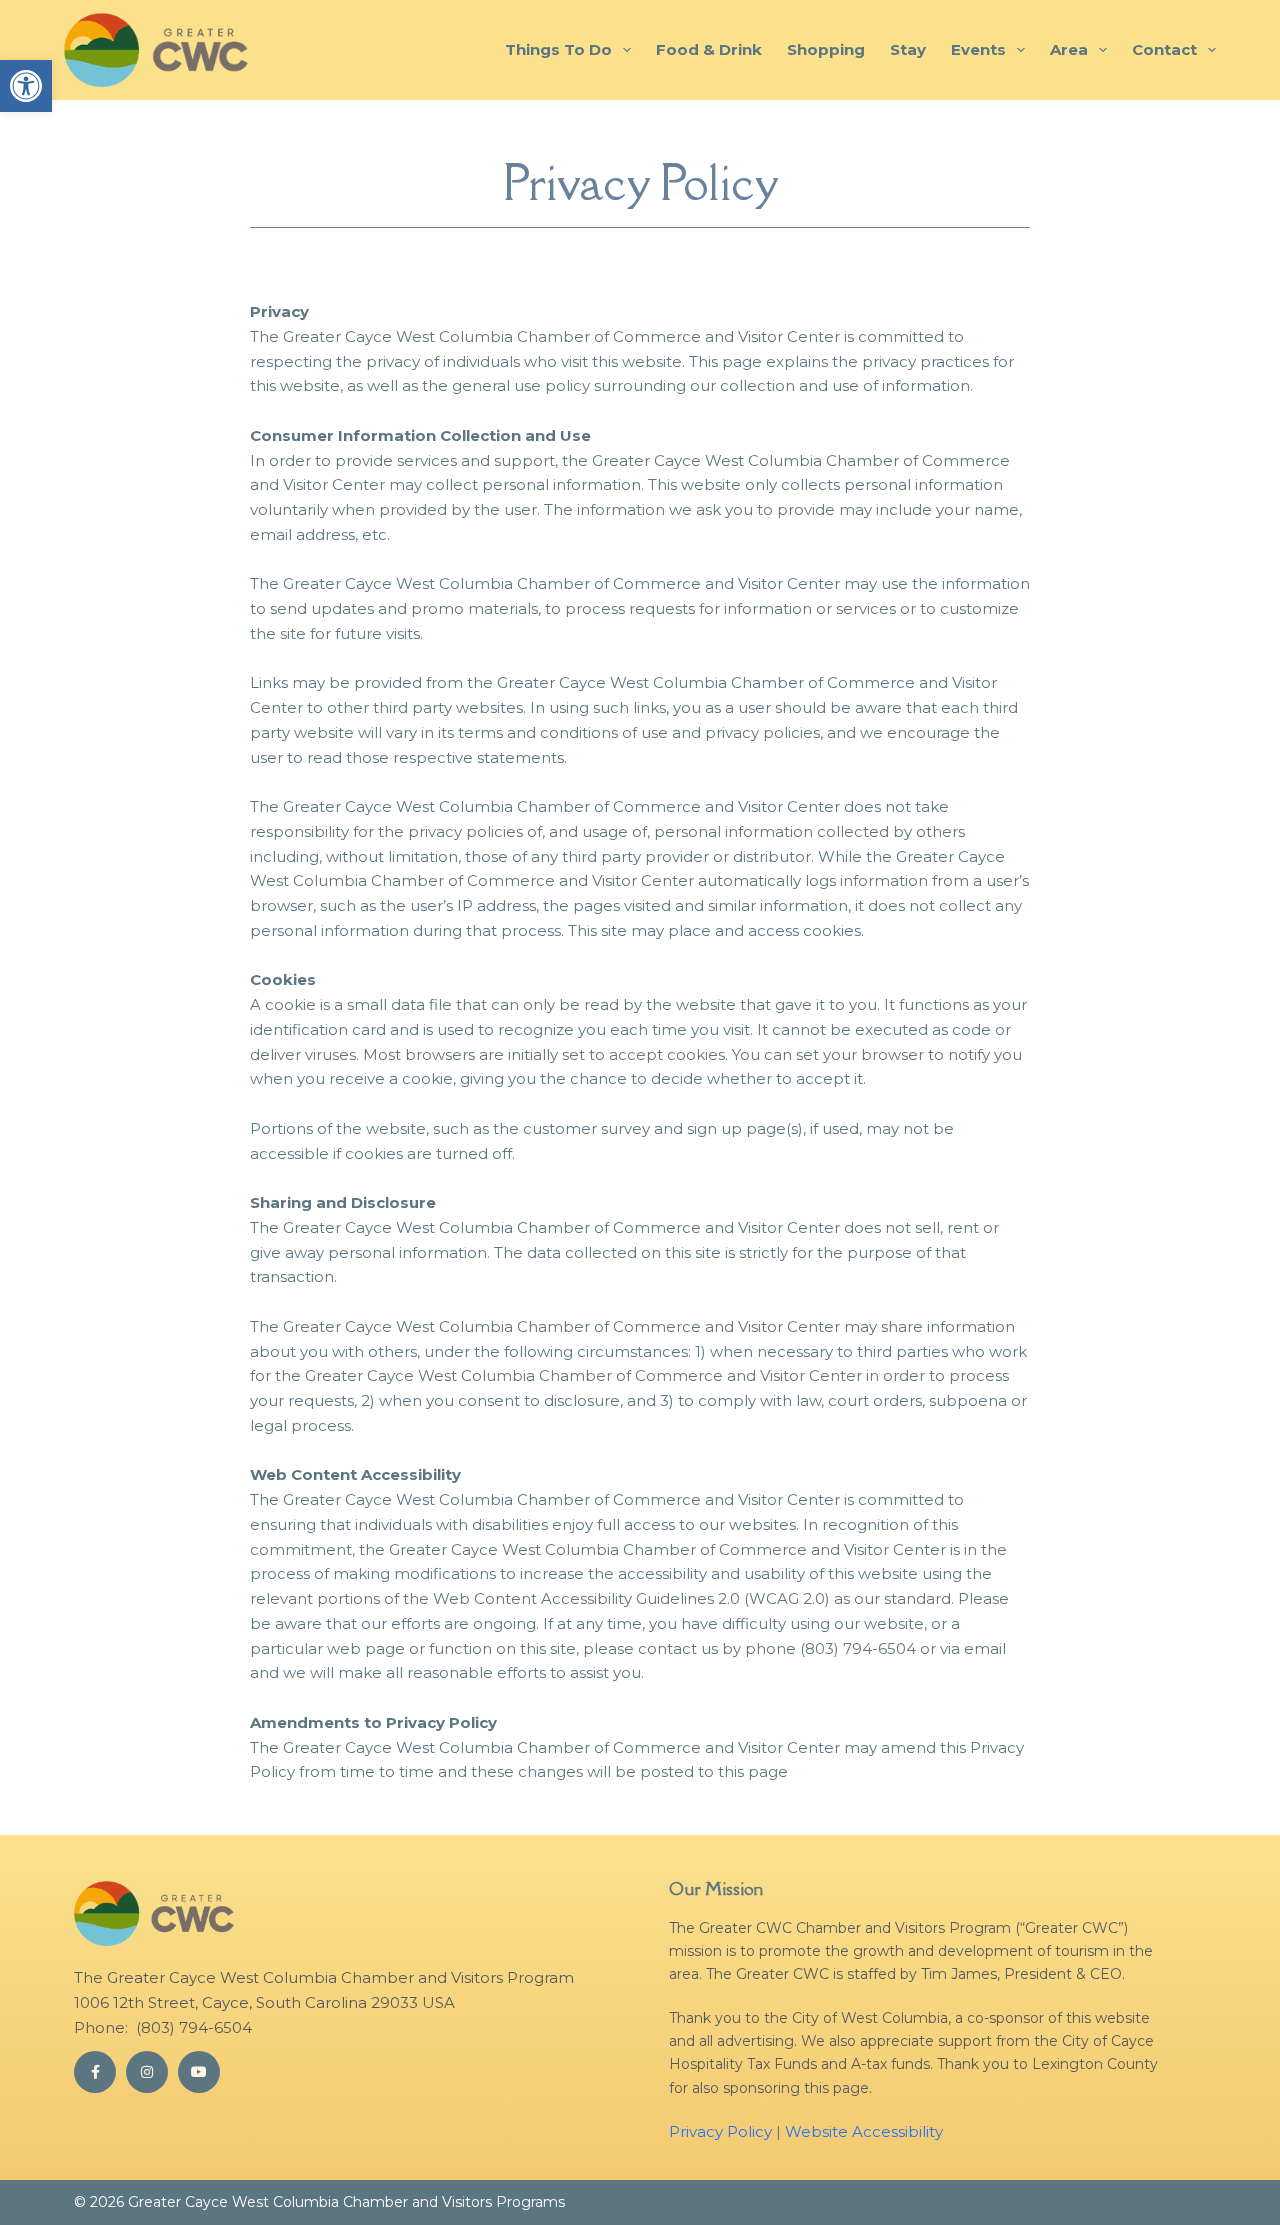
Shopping (826, 49)
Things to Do (558, 49)
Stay (908, 49)
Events (978, 49)
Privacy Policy (720, 2131)
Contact (1164, 49)
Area (1069, 49)
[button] (26, 86)
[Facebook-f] (95, 2072)
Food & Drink (709, 49)
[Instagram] (147, 2072)
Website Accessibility (864, 2131)
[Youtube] (199, 2072)
